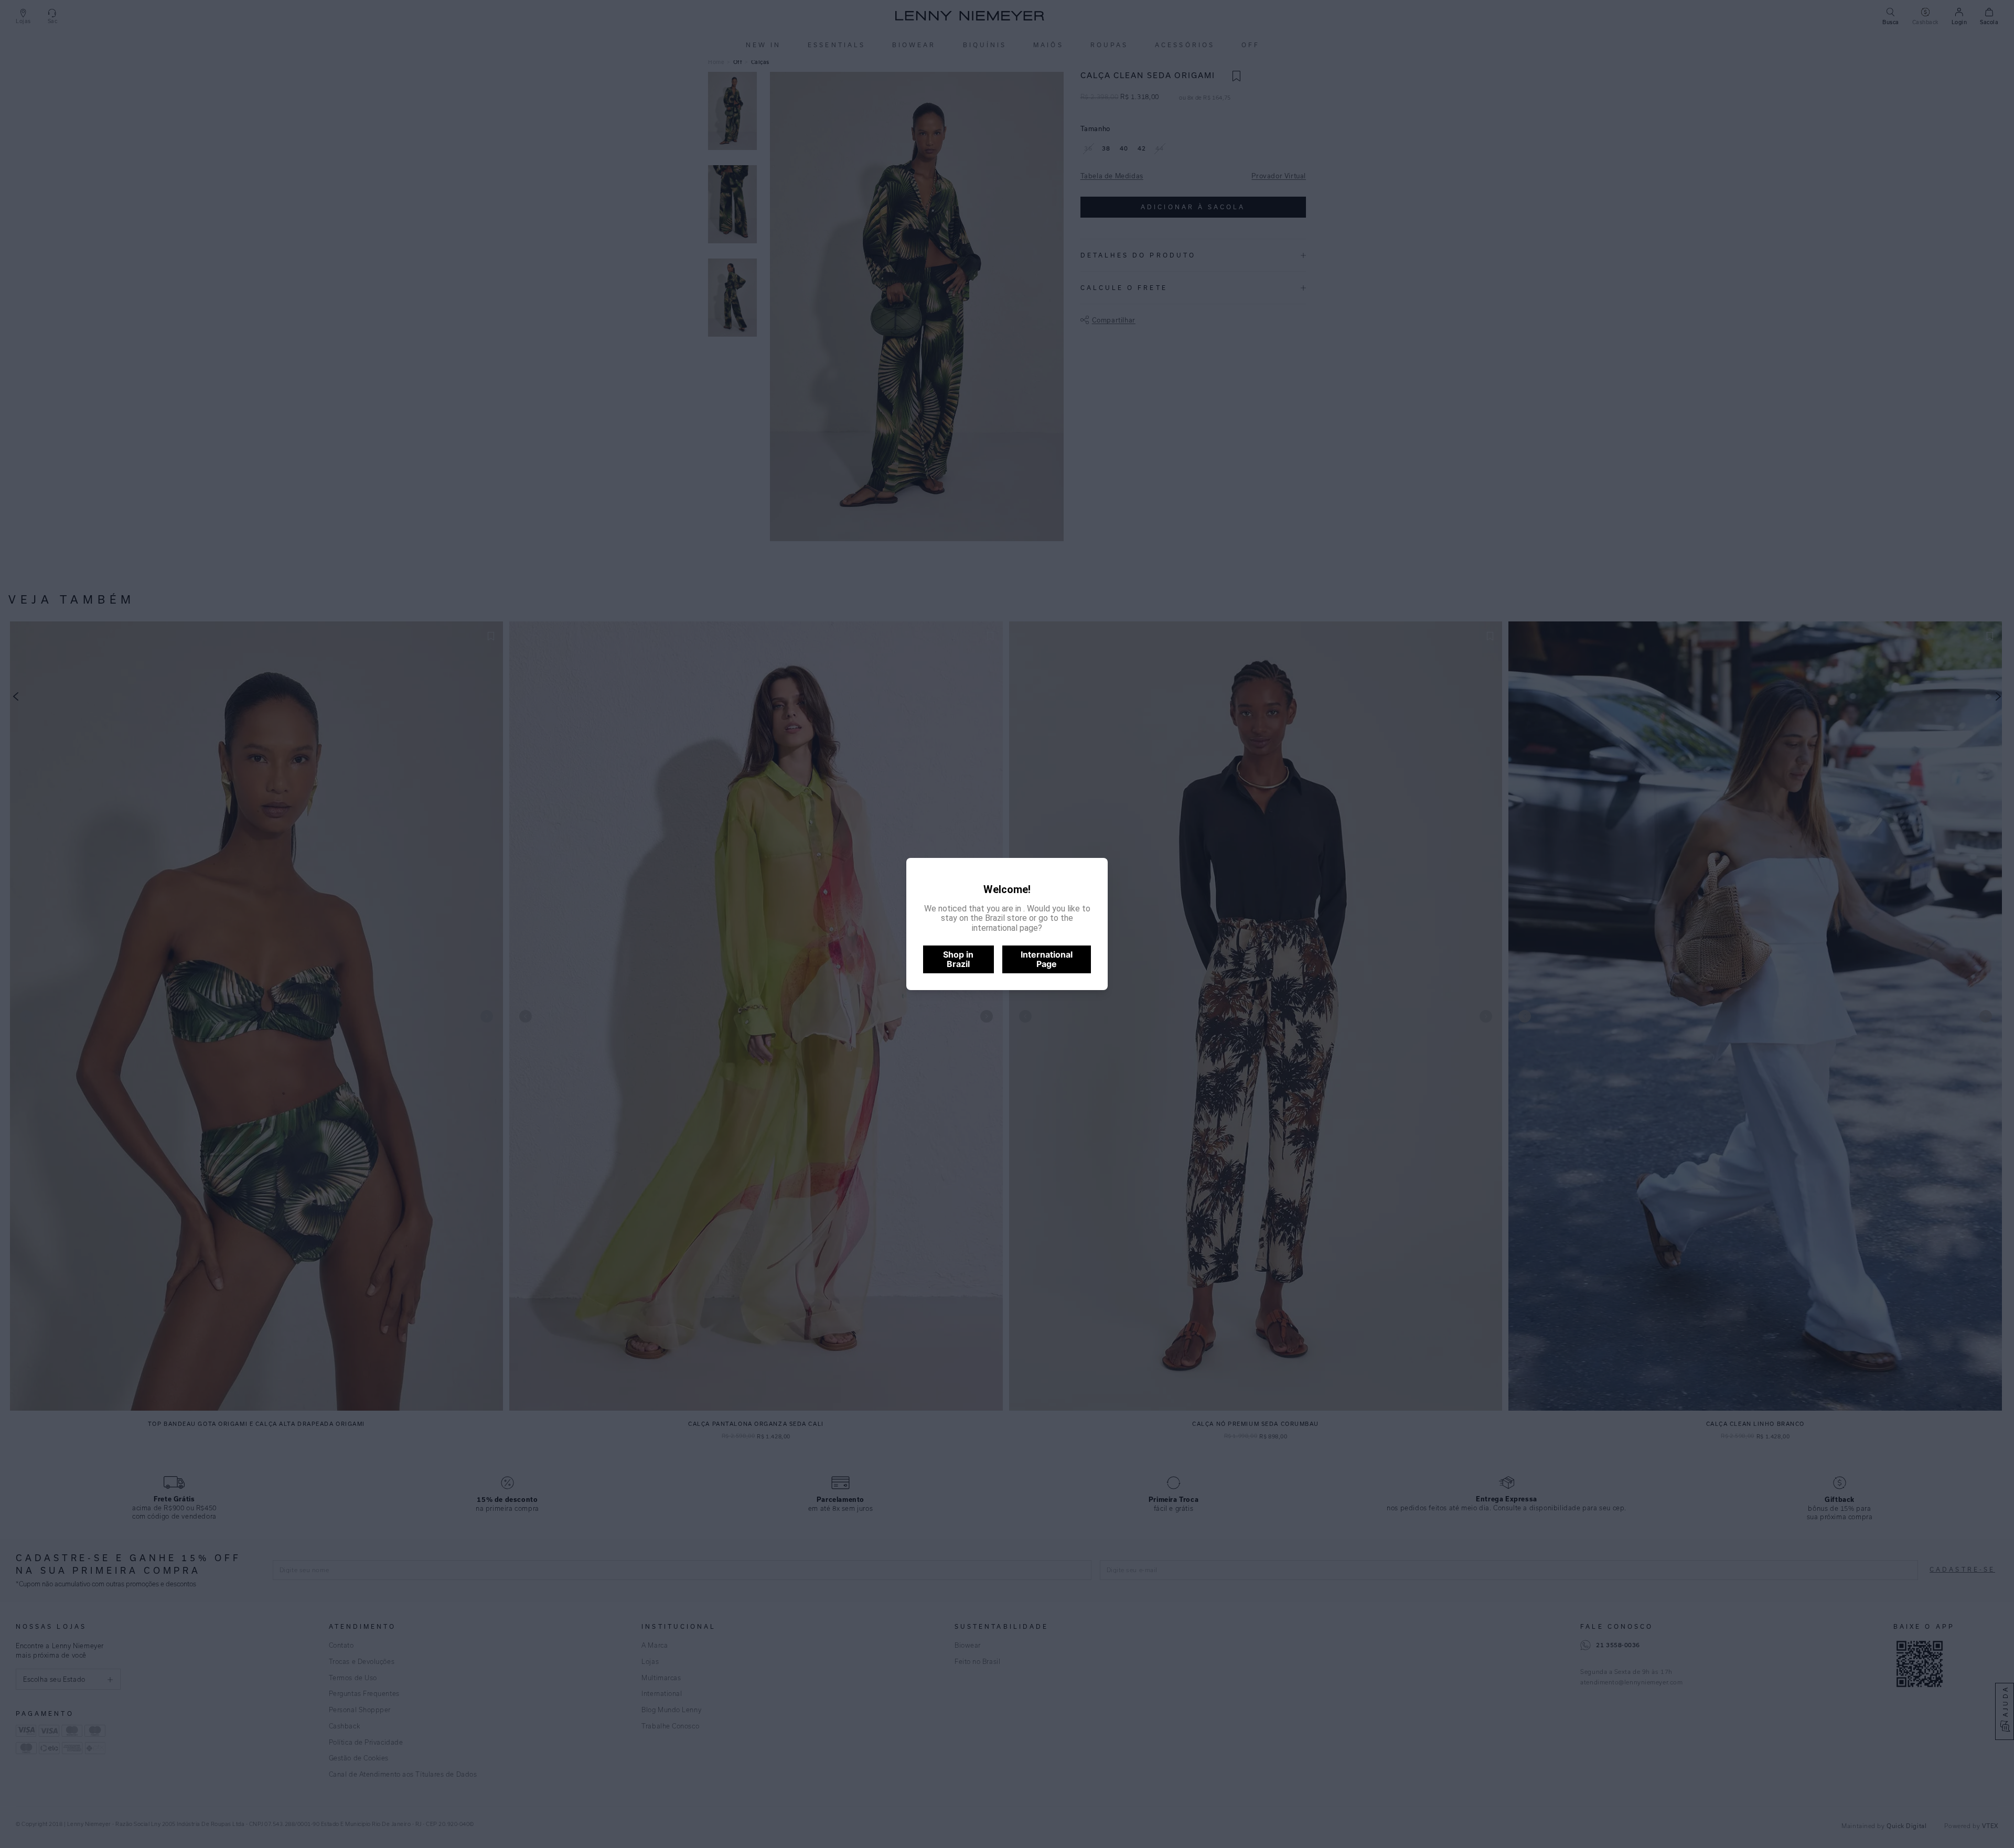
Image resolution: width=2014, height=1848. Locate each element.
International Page (1047, 959)
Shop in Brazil (958, 959)
